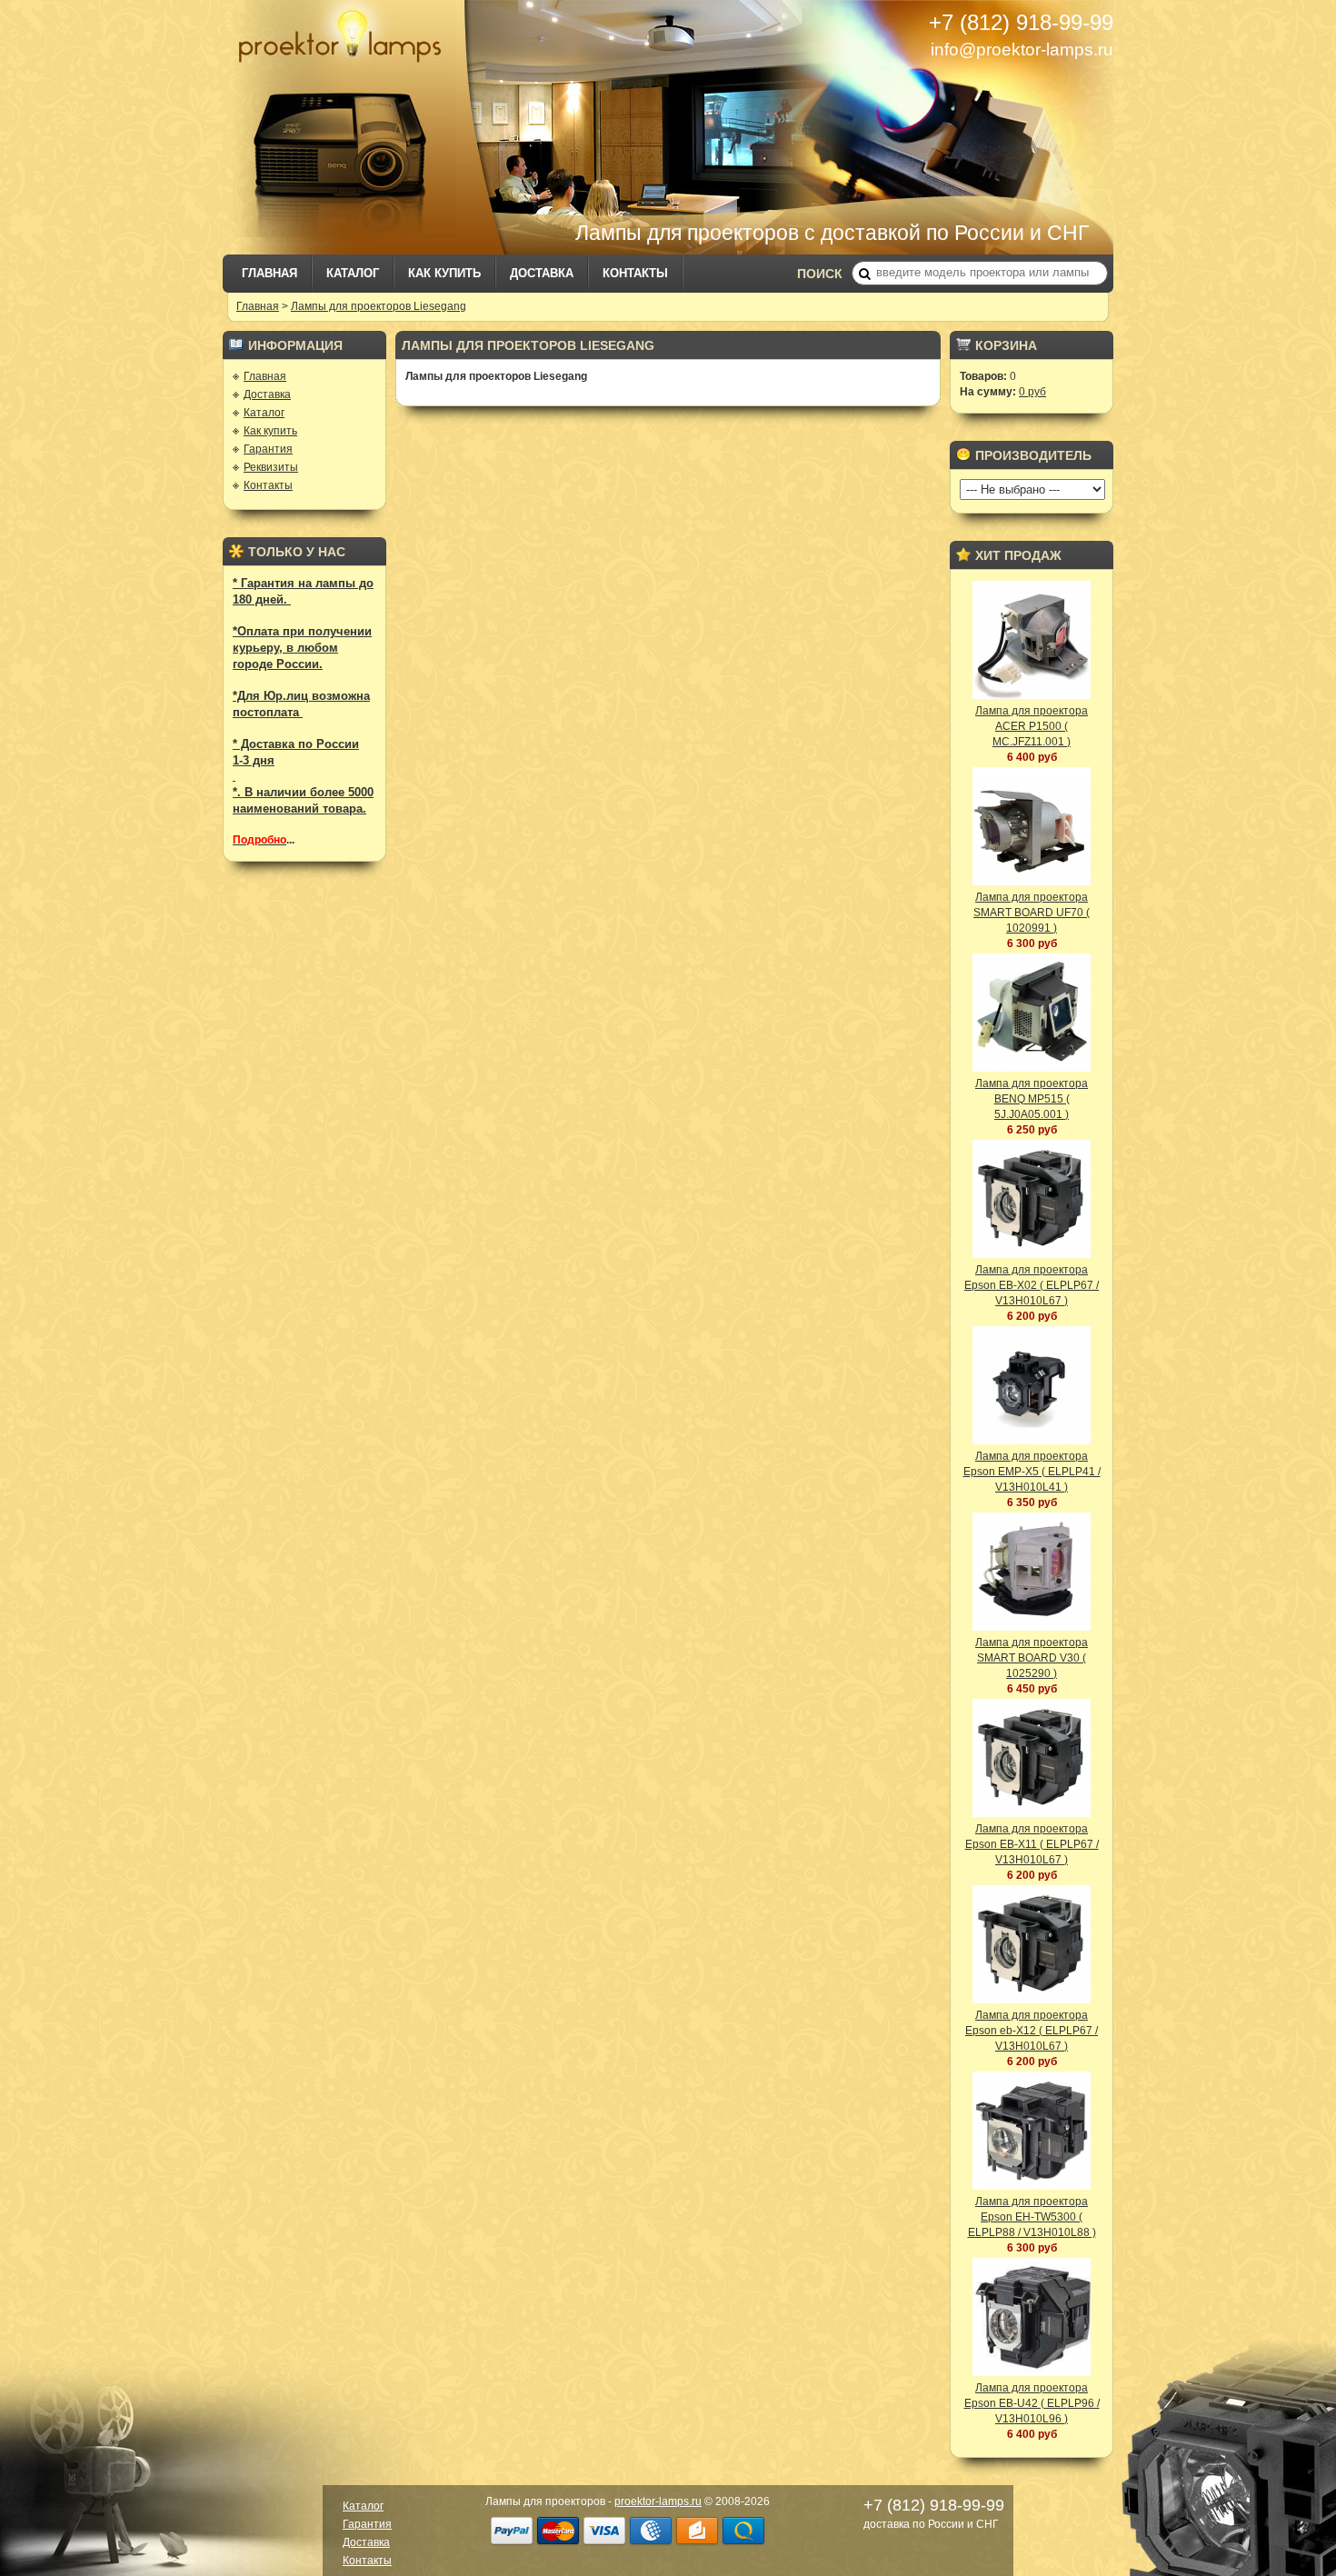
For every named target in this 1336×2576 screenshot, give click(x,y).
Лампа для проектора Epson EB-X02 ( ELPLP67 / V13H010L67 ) (1032, 1285)
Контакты (635, 273)
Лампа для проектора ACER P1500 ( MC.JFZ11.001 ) (1032, 726)
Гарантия (268, 449)
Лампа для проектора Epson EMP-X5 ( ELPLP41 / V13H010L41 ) (1032, 1472)
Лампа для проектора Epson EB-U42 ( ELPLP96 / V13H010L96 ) (1032, 2403)
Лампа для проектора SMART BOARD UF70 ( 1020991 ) (1032, 913)
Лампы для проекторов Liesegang (379, 306)
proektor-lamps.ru (658, 2501)
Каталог (353, 273)
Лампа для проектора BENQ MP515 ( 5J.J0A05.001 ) (1032, 1099)
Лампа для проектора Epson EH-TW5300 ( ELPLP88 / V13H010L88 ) (1032, 2217)
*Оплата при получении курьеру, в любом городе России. (302, 648)
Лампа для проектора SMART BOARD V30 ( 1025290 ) (1032, 1658)
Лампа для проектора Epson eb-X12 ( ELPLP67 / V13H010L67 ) (1032, 2031)
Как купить (444, 273)
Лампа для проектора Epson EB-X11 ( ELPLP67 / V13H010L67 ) (1032, 1844)
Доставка (542, 273)
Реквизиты (271, 467)
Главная (269, 273)
